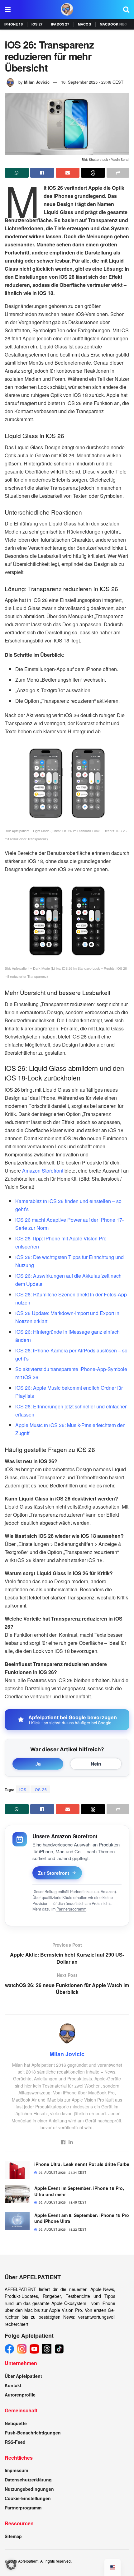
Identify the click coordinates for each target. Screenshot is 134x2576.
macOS (84, 24)
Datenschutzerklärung (28, 2480)
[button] (11, 2565)
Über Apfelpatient (23, 2376)
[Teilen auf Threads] (93, 173)
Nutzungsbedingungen (29, 2489)
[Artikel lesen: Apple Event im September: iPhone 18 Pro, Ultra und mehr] (17, 2194)
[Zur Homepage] (67, 9)
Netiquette (16, 2423)
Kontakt (13, 2385)
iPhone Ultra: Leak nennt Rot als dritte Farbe (82, 2164)
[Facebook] (9, 2349)
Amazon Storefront (43, 1171)
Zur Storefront (54, 1873)
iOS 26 (40, 1789)
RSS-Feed (15, 2442)
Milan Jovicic (37, 82)
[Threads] (47, 2349)
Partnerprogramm (71, 1909)
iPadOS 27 (60, 24)
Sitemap (13, 2536)
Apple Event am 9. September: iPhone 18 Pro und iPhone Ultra (82, 2218)
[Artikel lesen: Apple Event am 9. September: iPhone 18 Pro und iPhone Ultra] (17, 2221)
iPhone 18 (14, 24)
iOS (23, 1789)
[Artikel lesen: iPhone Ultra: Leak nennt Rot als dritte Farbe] (17, 2170)
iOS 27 (37, 24)
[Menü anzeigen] (8, 9)
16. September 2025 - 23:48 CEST (92, 82)
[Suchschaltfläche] (126, 9)
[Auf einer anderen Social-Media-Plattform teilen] (118, 173)
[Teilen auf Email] (68, 173)
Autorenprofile (20, 2395)
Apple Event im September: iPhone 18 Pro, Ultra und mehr (79, 2191)
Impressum (16, 2470)
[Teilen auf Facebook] (42, 173)
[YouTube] (34, 2349)
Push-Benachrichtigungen (33, 2433)
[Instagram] (22, 2349)
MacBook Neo (113, 24)
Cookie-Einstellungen (28, 2498)
